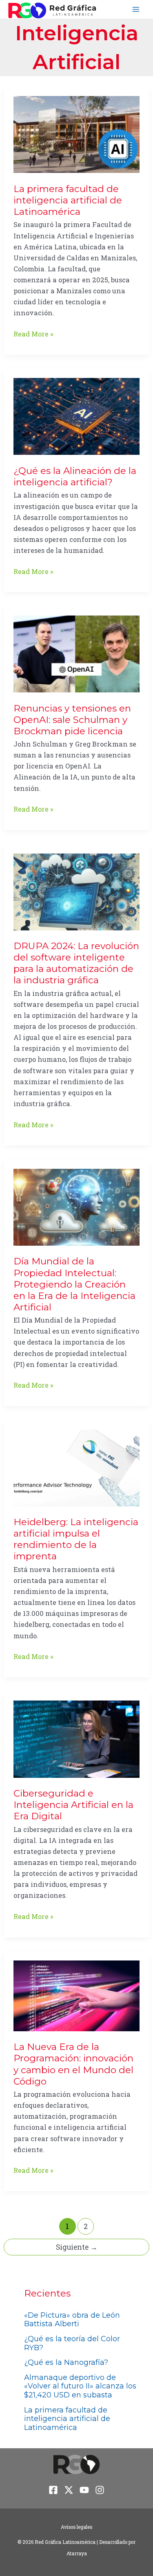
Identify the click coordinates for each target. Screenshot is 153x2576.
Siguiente (77, 2247)
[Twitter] (69, 2490)
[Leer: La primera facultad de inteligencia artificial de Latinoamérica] (76, 134)
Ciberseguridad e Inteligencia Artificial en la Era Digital (73, 1805)
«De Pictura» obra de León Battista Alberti (72, 2320)
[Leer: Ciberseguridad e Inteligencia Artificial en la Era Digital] (76, 1738)
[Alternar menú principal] (136, 10)
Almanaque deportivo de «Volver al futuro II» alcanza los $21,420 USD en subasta (80, 2386)
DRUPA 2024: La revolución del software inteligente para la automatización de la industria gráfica (76, 963)
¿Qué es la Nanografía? (66, 2362)
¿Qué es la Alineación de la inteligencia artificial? (75, 476)
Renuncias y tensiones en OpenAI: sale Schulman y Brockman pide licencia (72, 720)
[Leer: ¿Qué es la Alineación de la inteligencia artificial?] (76, 416)
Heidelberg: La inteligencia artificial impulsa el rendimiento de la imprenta (76, 1539)
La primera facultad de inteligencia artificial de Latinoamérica (68, 200)
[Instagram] (100, 2490)
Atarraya (77, 2553)
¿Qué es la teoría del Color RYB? (72, 2343)
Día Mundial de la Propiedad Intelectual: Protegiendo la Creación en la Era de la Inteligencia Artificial (74, 1284)
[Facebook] (53, 2490)
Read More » (33, 334)
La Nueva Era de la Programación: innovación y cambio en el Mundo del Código (73, 2064)
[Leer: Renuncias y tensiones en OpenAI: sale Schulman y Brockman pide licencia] (76, 653)
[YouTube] (84, 2490)
